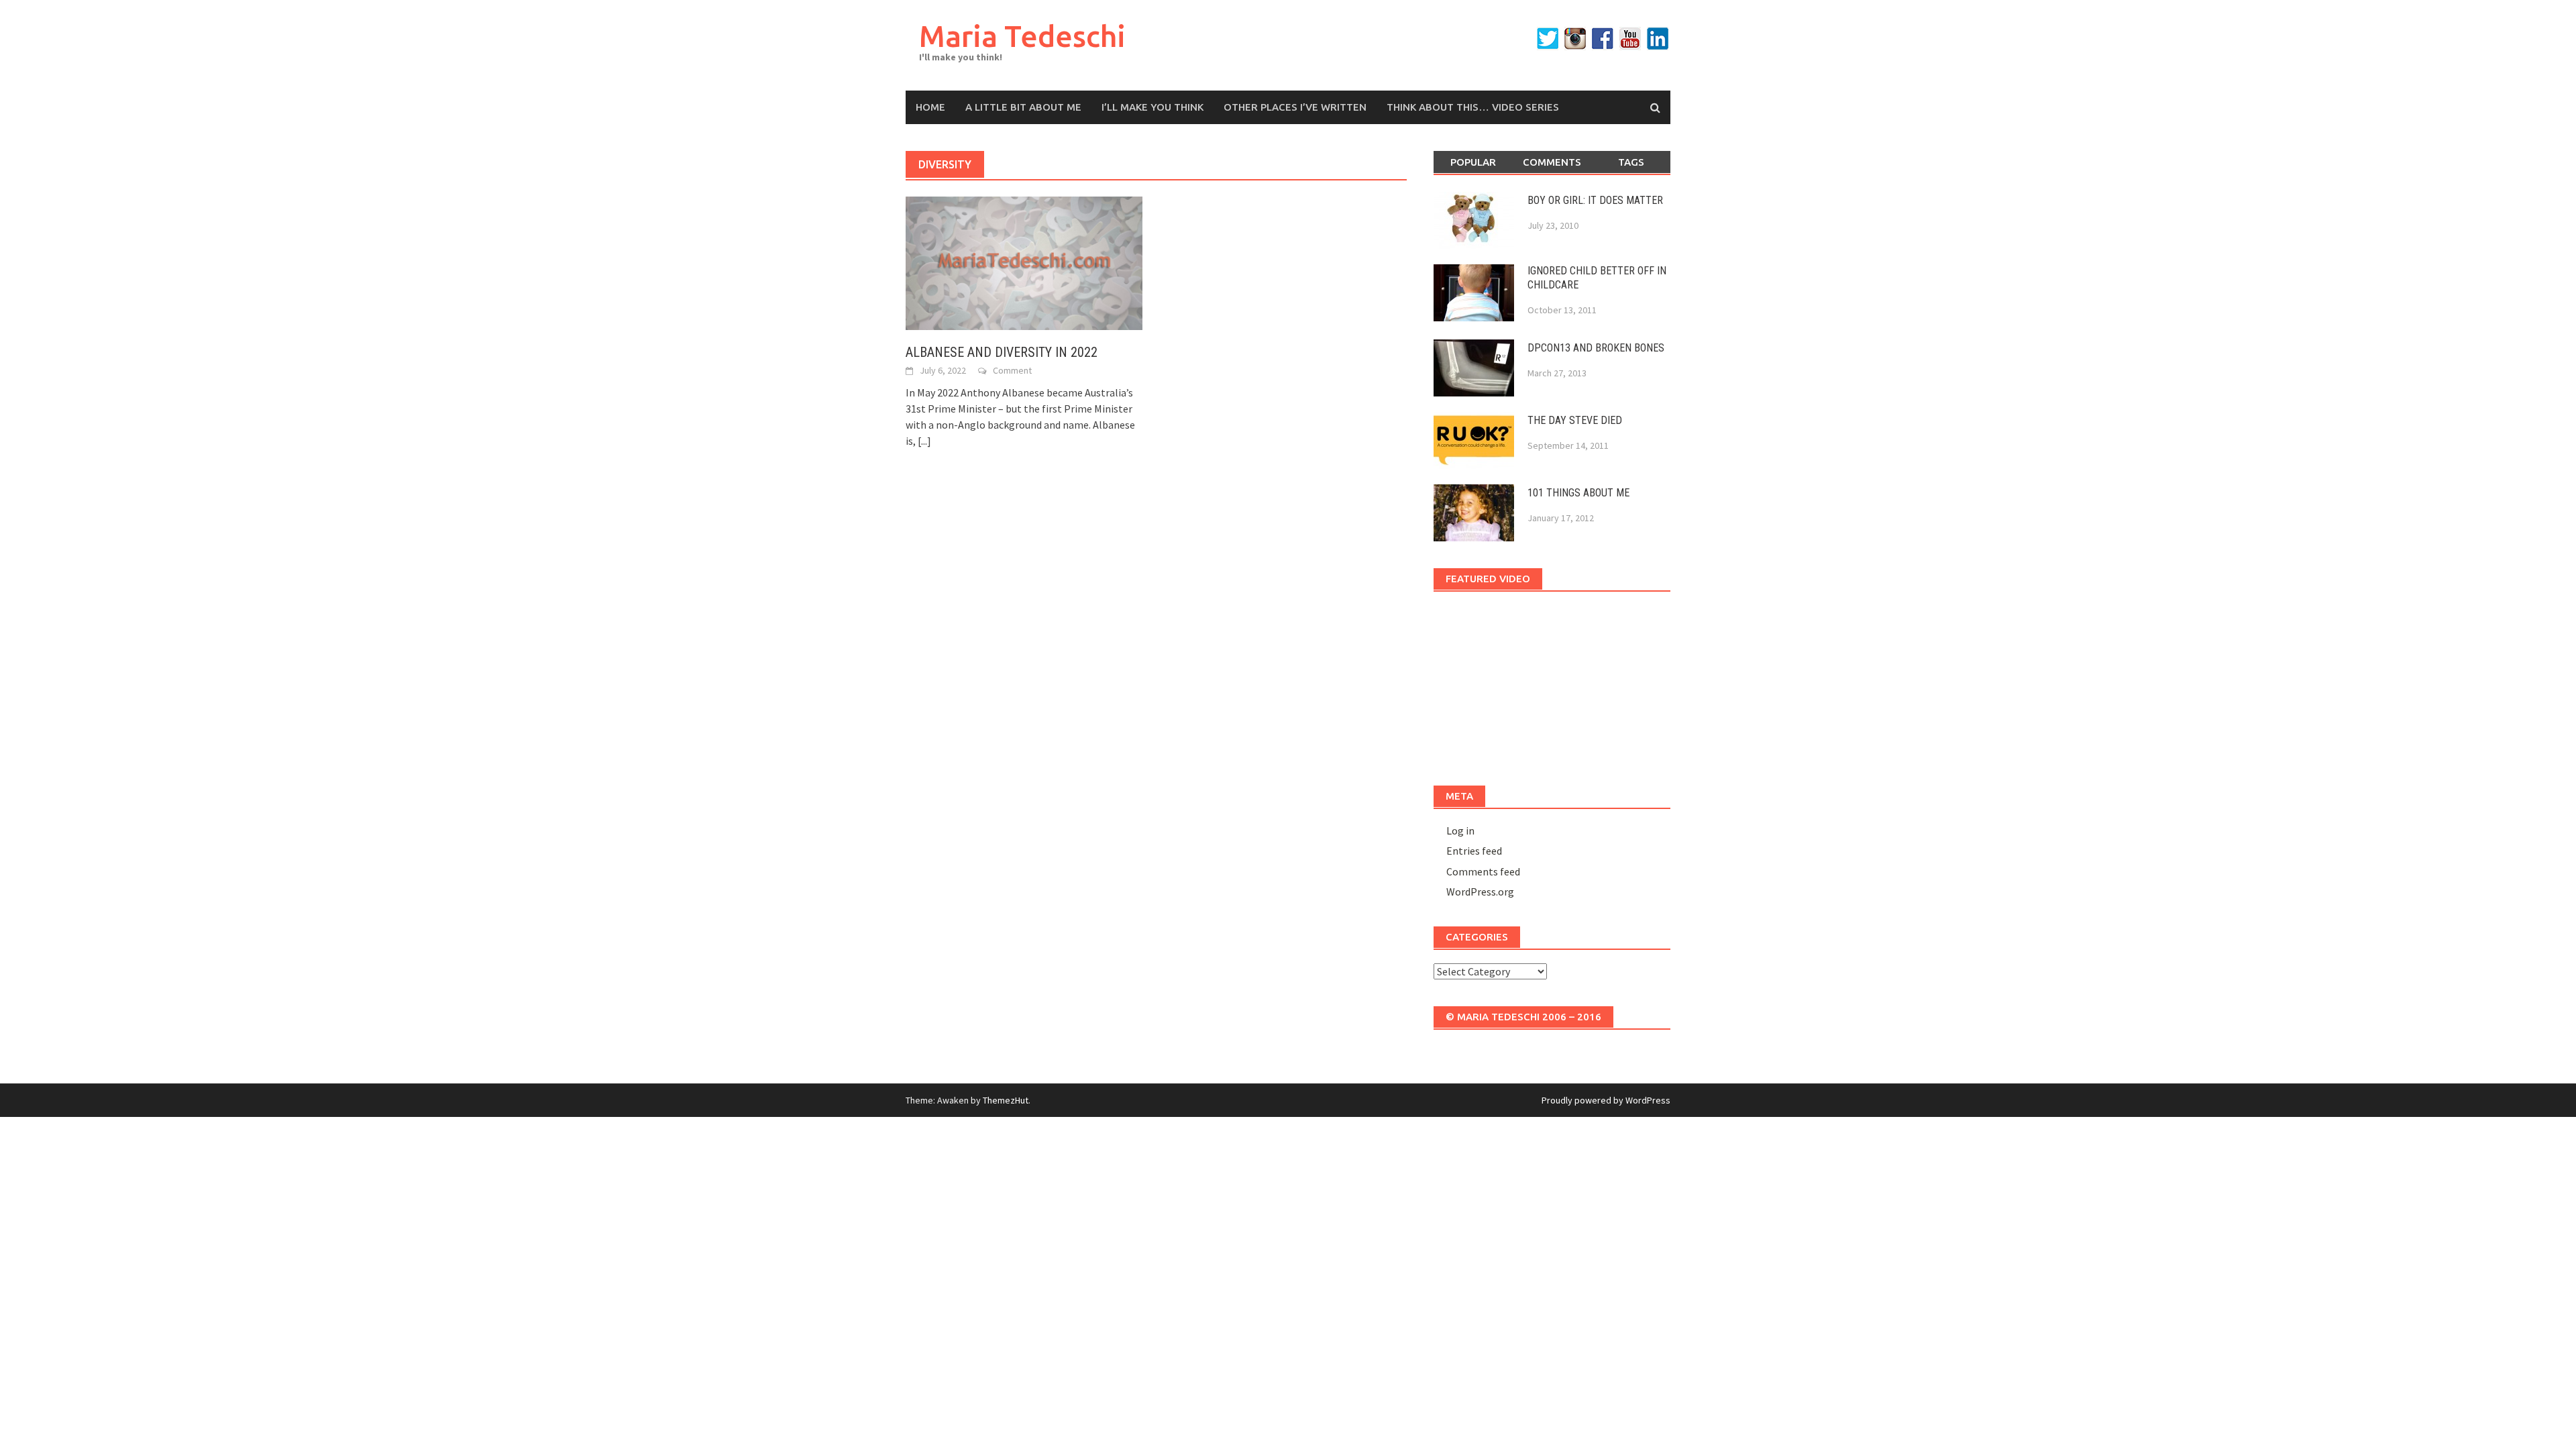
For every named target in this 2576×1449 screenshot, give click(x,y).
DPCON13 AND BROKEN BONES (1596, 348)
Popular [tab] (1473, 162)
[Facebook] (1603, 39)
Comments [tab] (1552, 162)
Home (930, 107)
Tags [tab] (1631, 162)
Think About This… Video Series (1473, 107)
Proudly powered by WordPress (1606, 1100)
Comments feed (1483, 871)
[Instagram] (1575, 39)
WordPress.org (1480, 892)
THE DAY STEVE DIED (1575, 420)
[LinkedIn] (1658, 39)
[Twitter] (1548, 39)
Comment (1012, 370)
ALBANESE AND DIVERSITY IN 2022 (1002, 352)
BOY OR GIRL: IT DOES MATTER (1595, 200)
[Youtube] (1630, 39)
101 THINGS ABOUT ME (1578, 493)
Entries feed (1474, 851)
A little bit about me (1023, 107)
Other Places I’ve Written (1295, 107)
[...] (924, 441)
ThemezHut (1006, 1100)
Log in (1460, 830)
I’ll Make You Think (1152, 107)
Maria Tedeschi (1022, 36)
